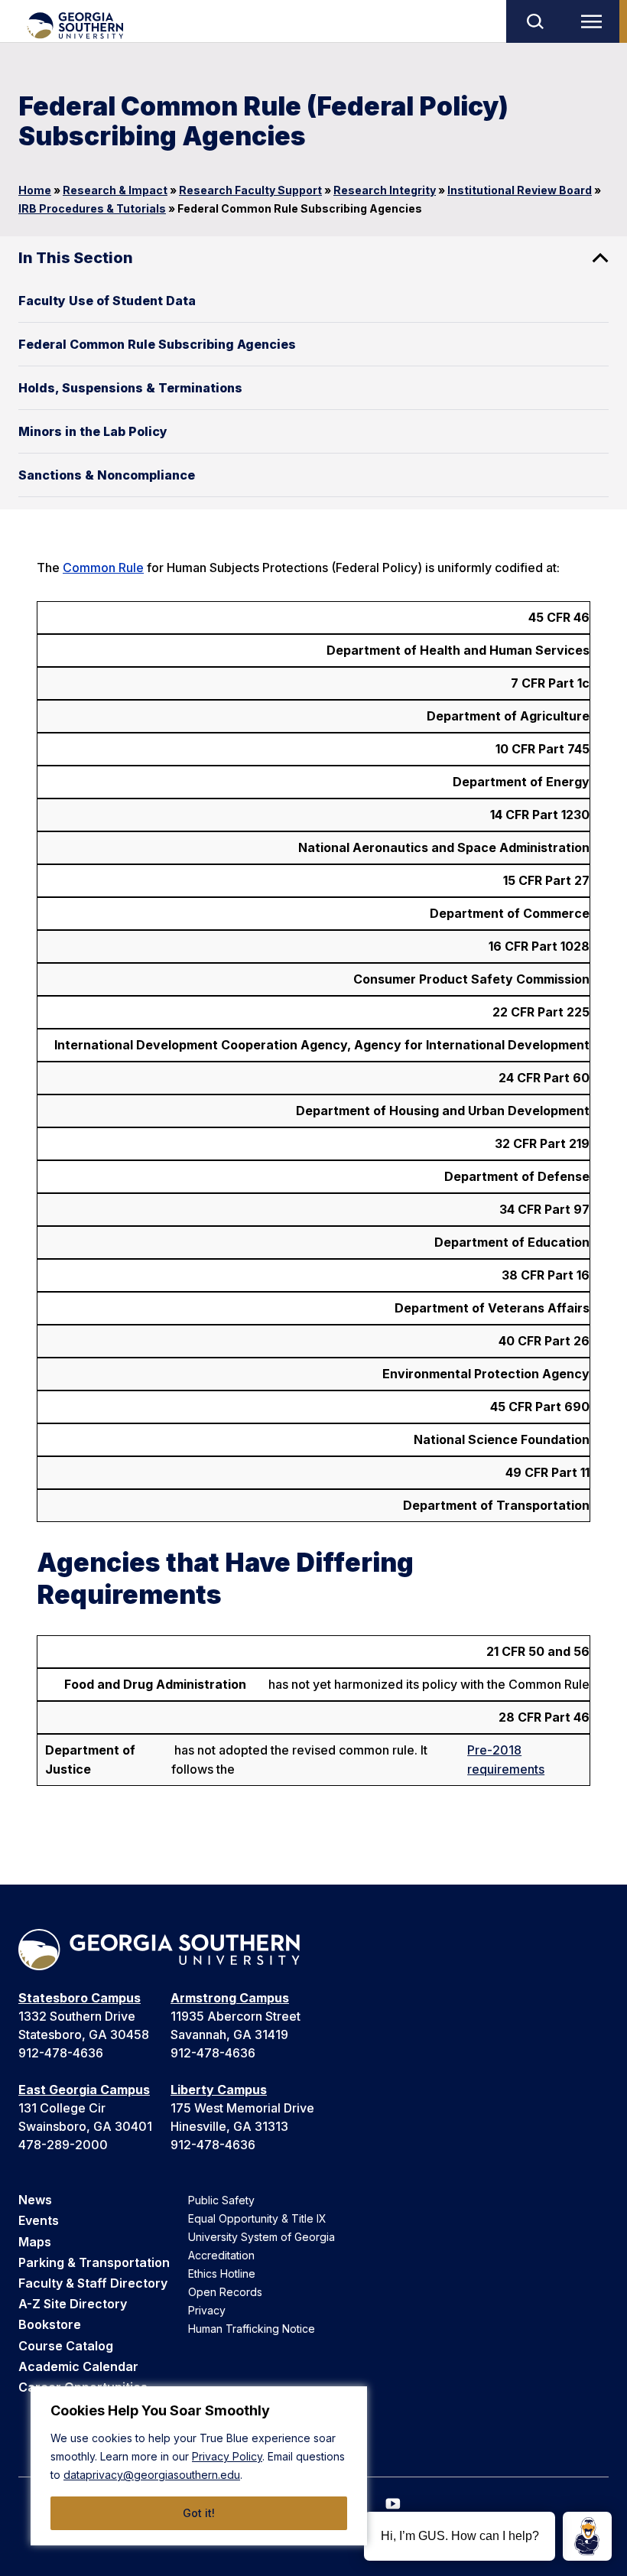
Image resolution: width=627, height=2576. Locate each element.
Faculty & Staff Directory (93, 2283)
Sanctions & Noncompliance (107, 475)
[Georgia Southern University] (75, 26)
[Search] (534, 21)
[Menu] (595, 21)
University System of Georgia (262, 2237)
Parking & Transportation (94, 2262)
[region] (199, 2466)
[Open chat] (587, 2536)
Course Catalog (66, 2346)
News (35, 2200)
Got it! (199, 2513)
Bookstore (50, 2324)
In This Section (76, 258)
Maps (35, 2242)
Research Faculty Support (250, 190)
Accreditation (221, 2255)
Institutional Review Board (520, 190)
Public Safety (221, 2200)
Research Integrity (385, 190)
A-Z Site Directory (73, 2304)
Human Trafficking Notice (252, 2329)
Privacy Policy (227, 2456)
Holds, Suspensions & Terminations (130, 388)
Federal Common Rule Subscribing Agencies (157, 344)
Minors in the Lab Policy (93, 431)
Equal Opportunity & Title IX (257, 2218)
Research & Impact (115, 190)
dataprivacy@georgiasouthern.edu (152, 2475)
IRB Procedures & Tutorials (92, 208)
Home (35, 190)
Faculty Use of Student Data (107, 301)
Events (39, 2220)
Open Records (225, 2292)
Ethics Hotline (222, 2274)
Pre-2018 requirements (506, 1760)
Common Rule (103, 568)
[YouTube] (393, 2504)
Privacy (207, 2310)
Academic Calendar (78, 2366)
